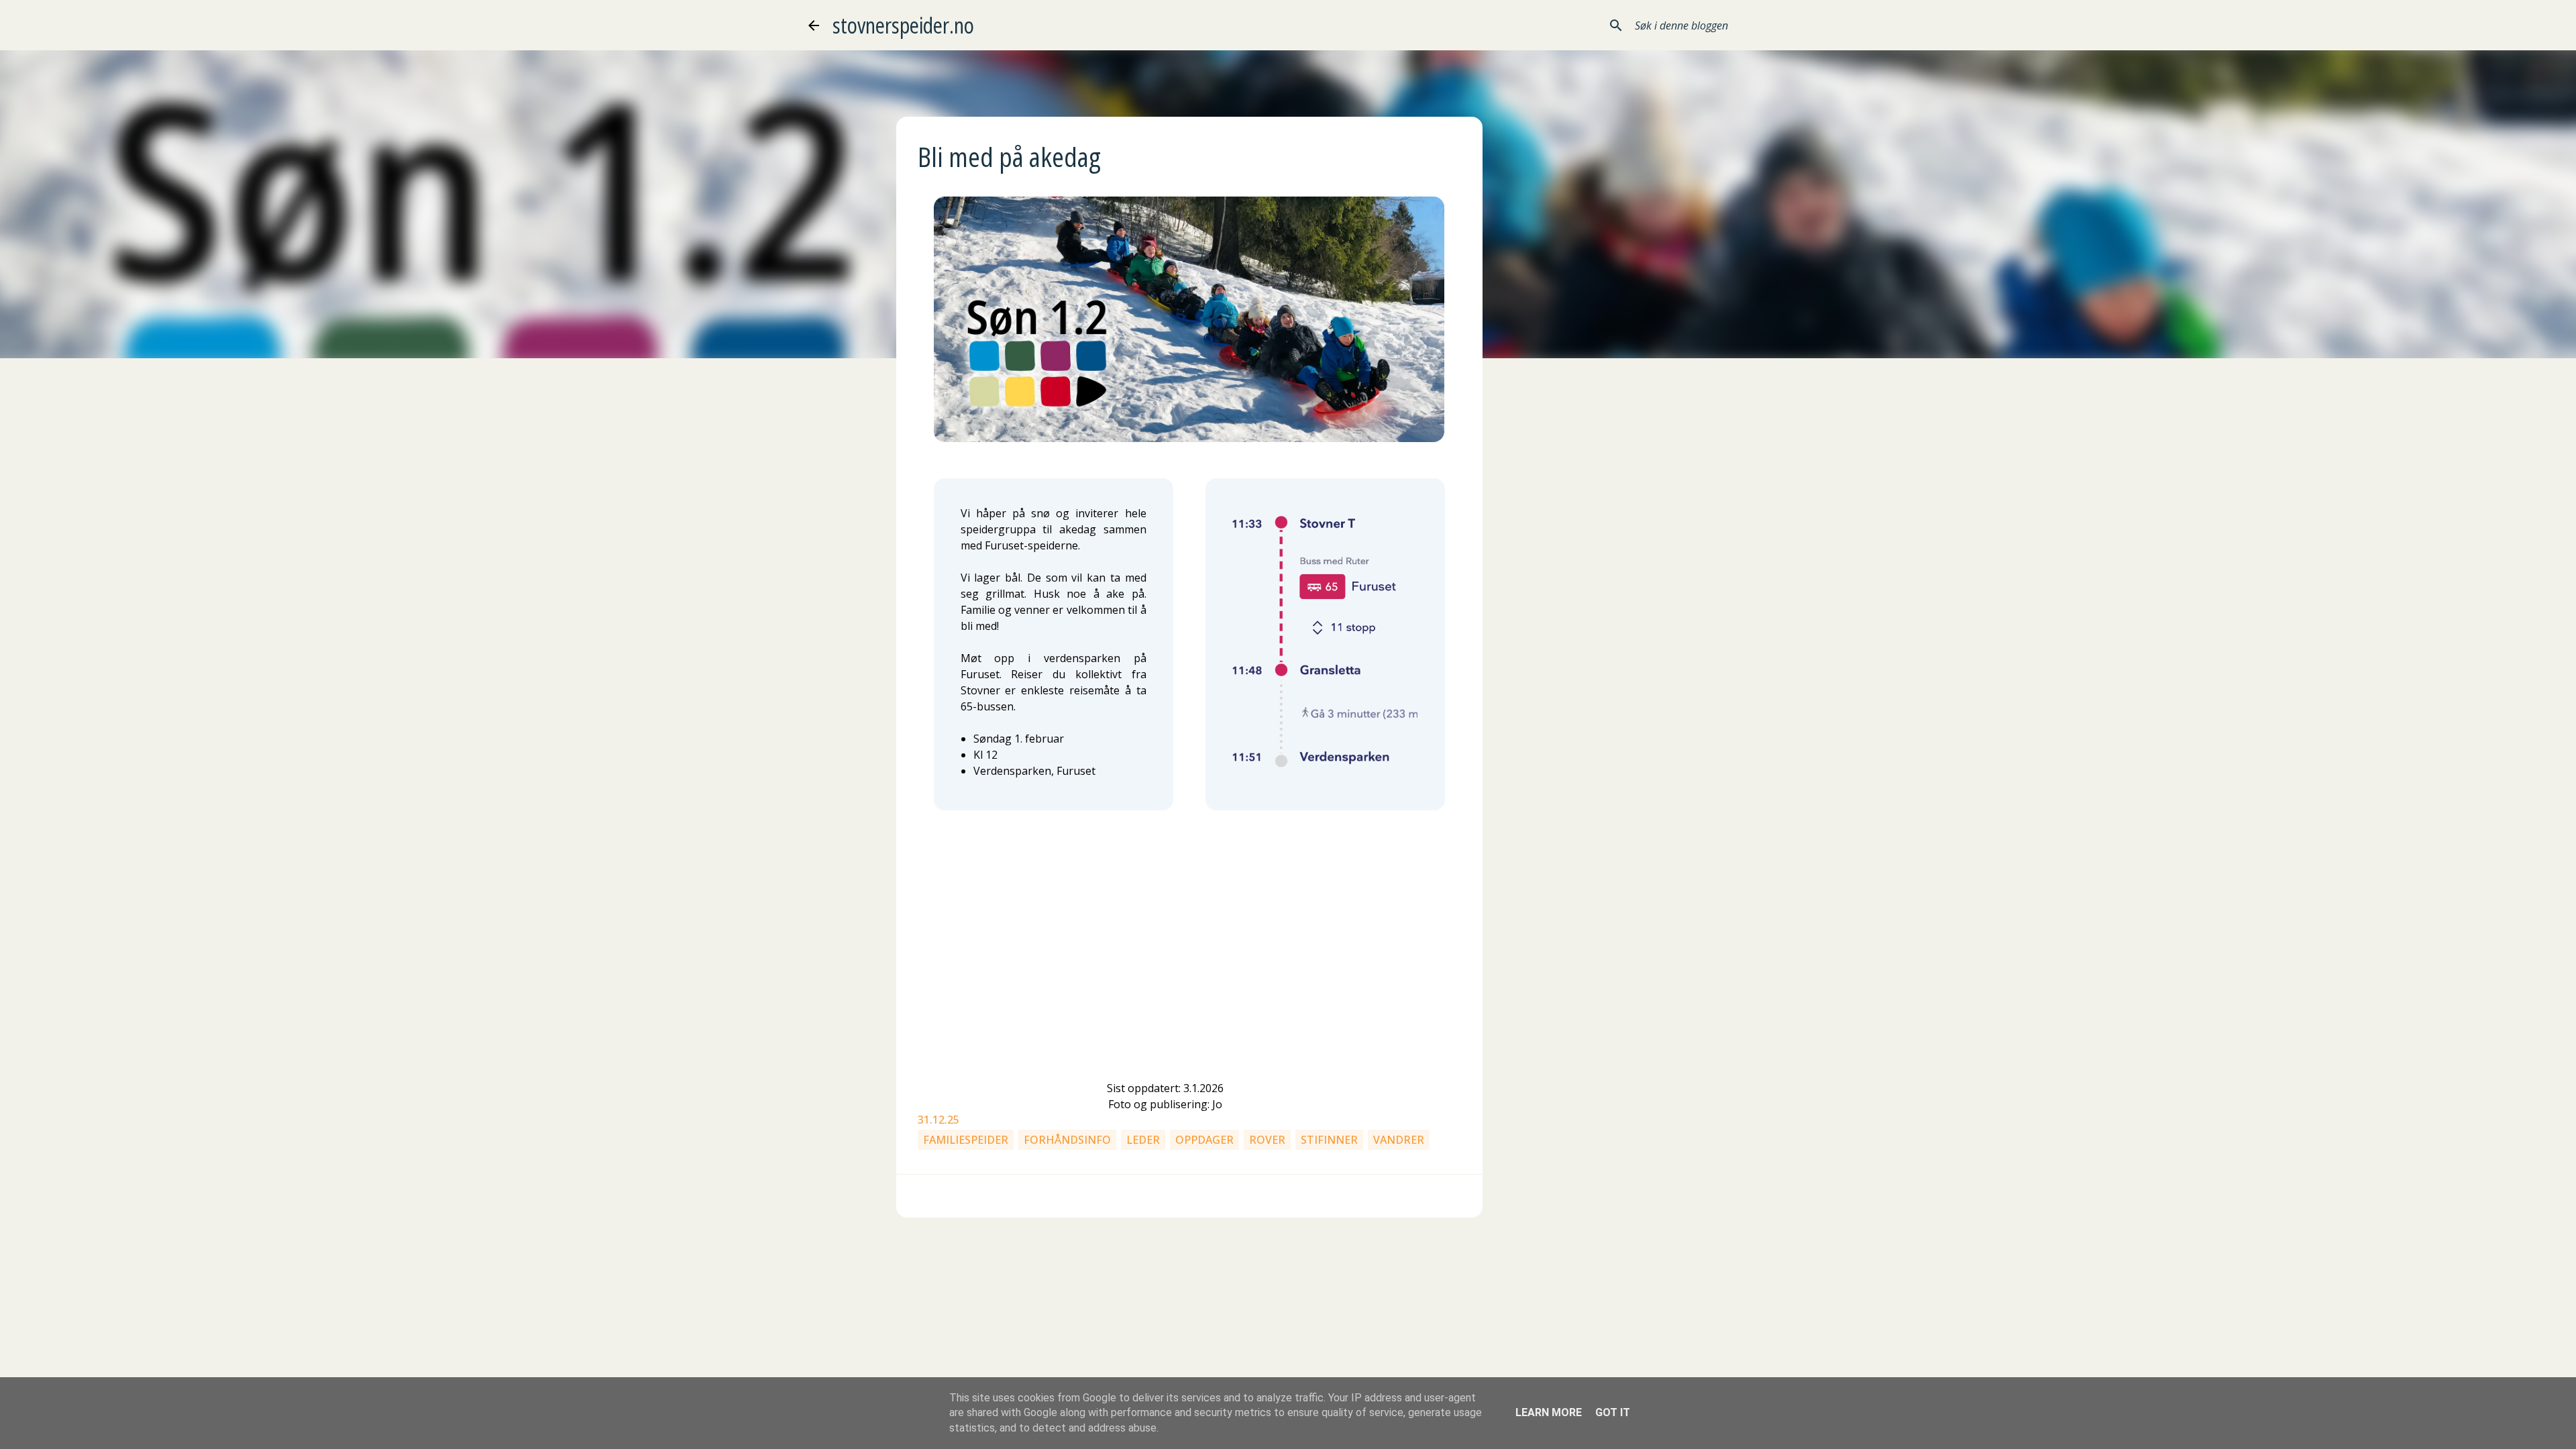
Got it (1613, 1412)
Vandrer (1399, 1140)
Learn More (1549, 1412)
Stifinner (1329, 1140)
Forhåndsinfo (1067, 1140)
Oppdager (1204, 1140)
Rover (1267, 1140)
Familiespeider (966, 1140)
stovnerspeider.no (903, 25)
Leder (1143, 1140)
